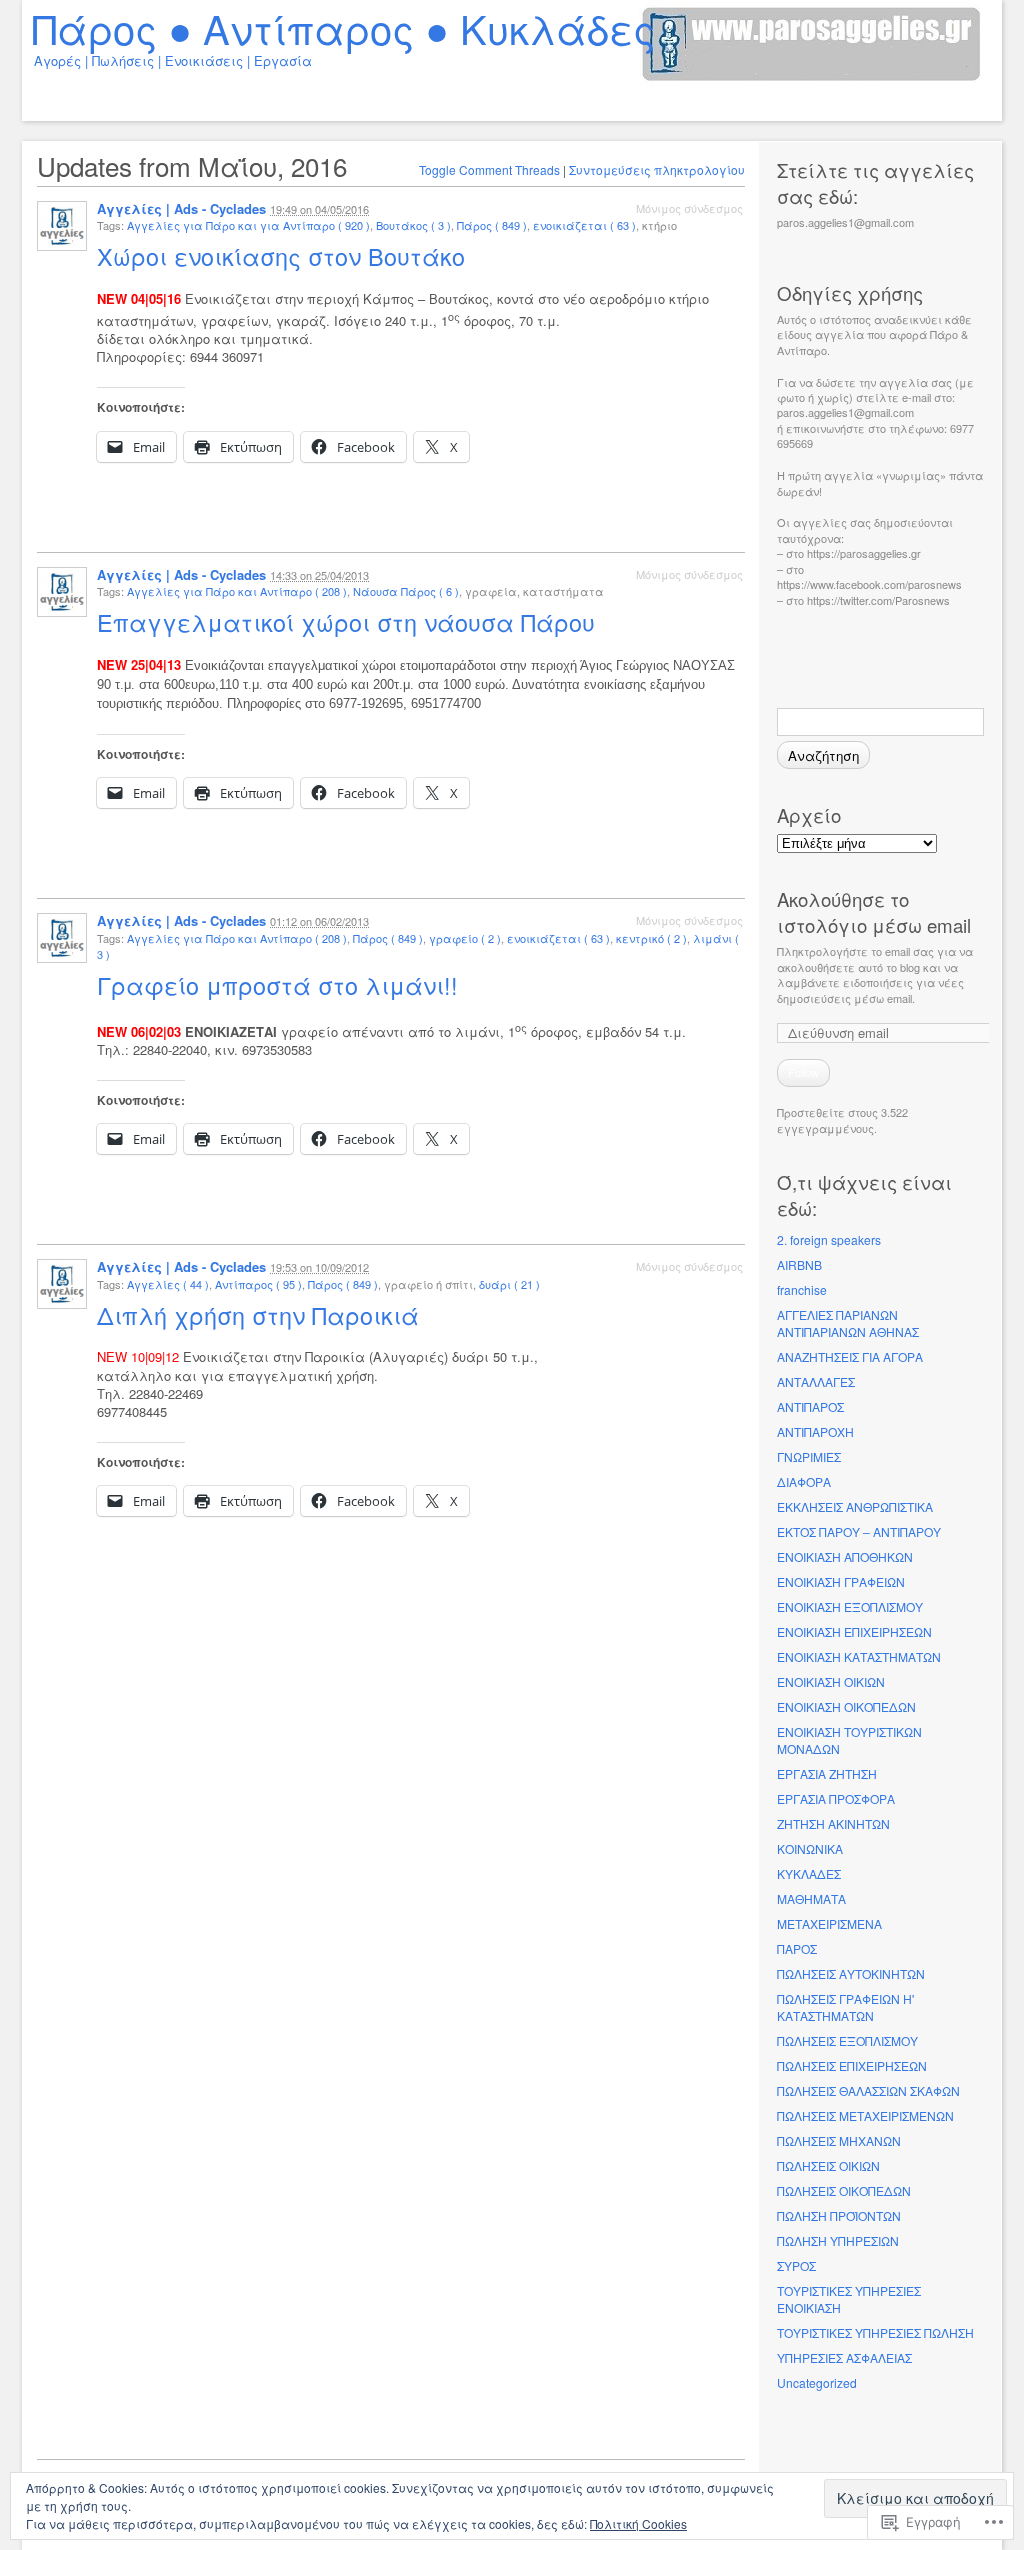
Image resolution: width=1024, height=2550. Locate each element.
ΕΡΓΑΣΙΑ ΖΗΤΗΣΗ (827, 1773)
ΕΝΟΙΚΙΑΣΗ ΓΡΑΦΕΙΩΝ (841, 1581)
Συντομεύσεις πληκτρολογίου (657, 169)
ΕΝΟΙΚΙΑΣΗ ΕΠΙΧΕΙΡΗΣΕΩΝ (854, 1631)
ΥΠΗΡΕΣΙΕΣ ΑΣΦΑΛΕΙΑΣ (844, 2357)
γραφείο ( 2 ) (465, 938)
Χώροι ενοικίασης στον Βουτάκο (284, 256)
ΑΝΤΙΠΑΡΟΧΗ (815, 1431)
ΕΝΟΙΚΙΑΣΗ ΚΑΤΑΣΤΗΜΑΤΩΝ (859, 1656)
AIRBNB (799, 1264)
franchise (802, 1289)
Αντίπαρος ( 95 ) (258, 1284)
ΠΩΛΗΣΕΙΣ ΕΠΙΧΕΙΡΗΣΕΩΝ (852, 2065)
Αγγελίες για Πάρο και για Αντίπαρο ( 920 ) (248, 225)
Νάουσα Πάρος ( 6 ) (406, 591)
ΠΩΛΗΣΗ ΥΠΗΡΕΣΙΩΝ (838, 2240)
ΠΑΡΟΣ (797, 1948)
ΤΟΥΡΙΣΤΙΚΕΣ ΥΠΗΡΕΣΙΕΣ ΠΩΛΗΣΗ (875, 2332)
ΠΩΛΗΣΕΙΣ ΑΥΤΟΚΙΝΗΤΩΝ (851, 1973)
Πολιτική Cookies (638, 2523)
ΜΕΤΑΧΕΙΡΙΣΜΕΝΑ (829, 1923)
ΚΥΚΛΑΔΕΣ (809, 1873)
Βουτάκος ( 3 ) (413, 225)
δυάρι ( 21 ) (509, 1284)
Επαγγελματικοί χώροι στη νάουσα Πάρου (349, 622)
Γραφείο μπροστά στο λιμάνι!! (281, 985)
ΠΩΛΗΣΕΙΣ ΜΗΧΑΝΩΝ (839, 2140)
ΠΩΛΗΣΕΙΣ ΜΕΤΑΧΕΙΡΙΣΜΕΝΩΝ (865, 2115)
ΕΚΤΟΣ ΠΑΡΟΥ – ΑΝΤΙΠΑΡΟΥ (859, 1531)
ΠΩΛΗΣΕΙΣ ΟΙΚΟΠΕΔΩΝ (844, 2190)
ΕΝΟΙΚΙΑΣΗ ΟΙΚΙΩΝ (831, 1681)
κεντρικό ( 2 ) (651, 938)
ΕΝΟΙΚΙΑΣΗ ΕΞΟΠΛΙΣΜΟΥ (850, 1606)
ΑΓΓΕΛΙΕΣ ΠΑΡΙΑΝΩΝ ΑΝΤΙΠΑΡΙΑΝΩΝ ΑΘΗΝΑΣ (848, 1323)
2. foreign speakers (829, 1239)
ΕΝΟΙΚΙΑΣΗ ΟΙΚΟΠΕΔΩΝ (846, 1706)
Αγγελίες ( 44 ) (168, 1284)
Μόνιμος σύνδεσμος (689, 208)
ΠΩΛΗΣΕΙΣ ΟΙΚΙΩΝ (828, 2165)
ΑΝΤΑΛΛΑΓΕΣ (816, 1381)
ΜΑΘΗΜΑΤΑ (811, 1898)
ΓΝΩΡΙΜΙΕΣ (809, 1456)
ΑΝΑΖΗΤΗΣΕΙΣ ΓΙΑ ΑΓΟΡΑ (850, 1356)
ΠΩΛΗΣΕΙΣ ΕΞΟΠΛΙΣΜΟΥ (847, 2040)
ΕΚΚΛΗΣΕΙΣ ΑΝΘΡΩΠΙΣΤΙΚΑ (855, 1506)
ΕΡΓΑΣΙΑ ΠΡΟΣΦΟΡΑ (836, 1798)
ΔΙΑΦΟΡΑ (804, 1481)
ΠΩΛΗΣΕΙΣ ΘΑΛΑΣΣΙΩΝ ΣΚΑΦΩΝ (868, 2090)
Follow (803, 1072)
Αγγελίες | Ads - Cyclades (181, 208)
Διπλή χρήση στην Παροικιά (261, 1315)
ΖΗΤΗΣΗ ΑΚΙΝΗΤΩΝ (833, 1823)
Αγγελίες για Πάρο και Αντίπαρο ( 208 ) (237, 591)
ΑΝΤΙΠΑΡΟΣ (810, 1406)
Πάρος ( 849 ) (492, 225)
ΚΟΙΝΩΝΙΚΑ (810, 1848)
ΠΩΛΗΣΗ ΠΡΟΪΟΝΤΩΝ (839, 2215)
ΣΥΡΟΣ (796, 2265)
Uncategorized (817, 2382)
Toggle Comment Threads (489, 169)
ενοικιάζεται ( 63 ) (584, 225)
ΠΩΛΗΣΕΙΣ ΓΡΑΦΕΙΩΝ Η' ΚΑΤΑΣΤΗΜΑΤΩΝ (845, 2007)
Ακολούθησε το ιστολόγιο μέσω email (874, 912)
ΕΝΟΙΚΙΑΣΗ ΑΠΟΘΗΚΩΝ (845, 1556)
